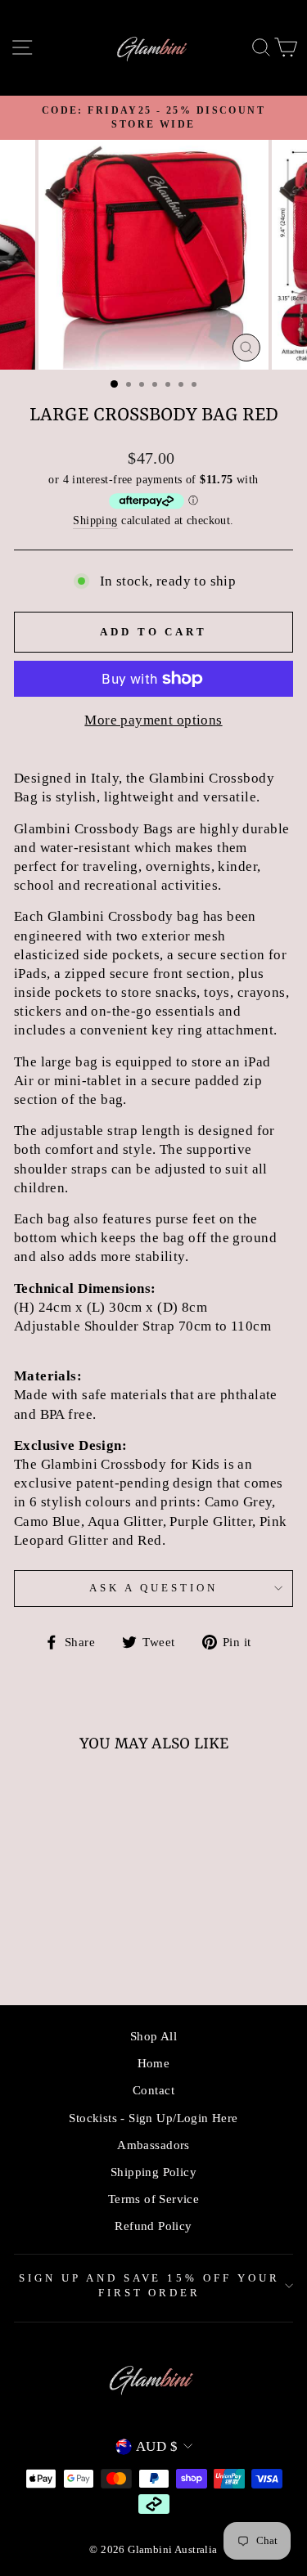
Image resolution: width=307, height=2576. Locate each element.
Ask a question (153, 1588)
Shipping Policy (153, 2172)
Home (154, 2063)
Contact (153, 2090)
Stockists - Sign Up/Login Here (153, 2118)
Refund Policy (153, 2226)
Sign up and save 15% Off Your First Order (149, 2286)
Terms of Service (154, 2199)
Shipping (95, 520)
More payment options (153, 720)
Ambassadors (153, 2145)
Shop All (153, 2036)
